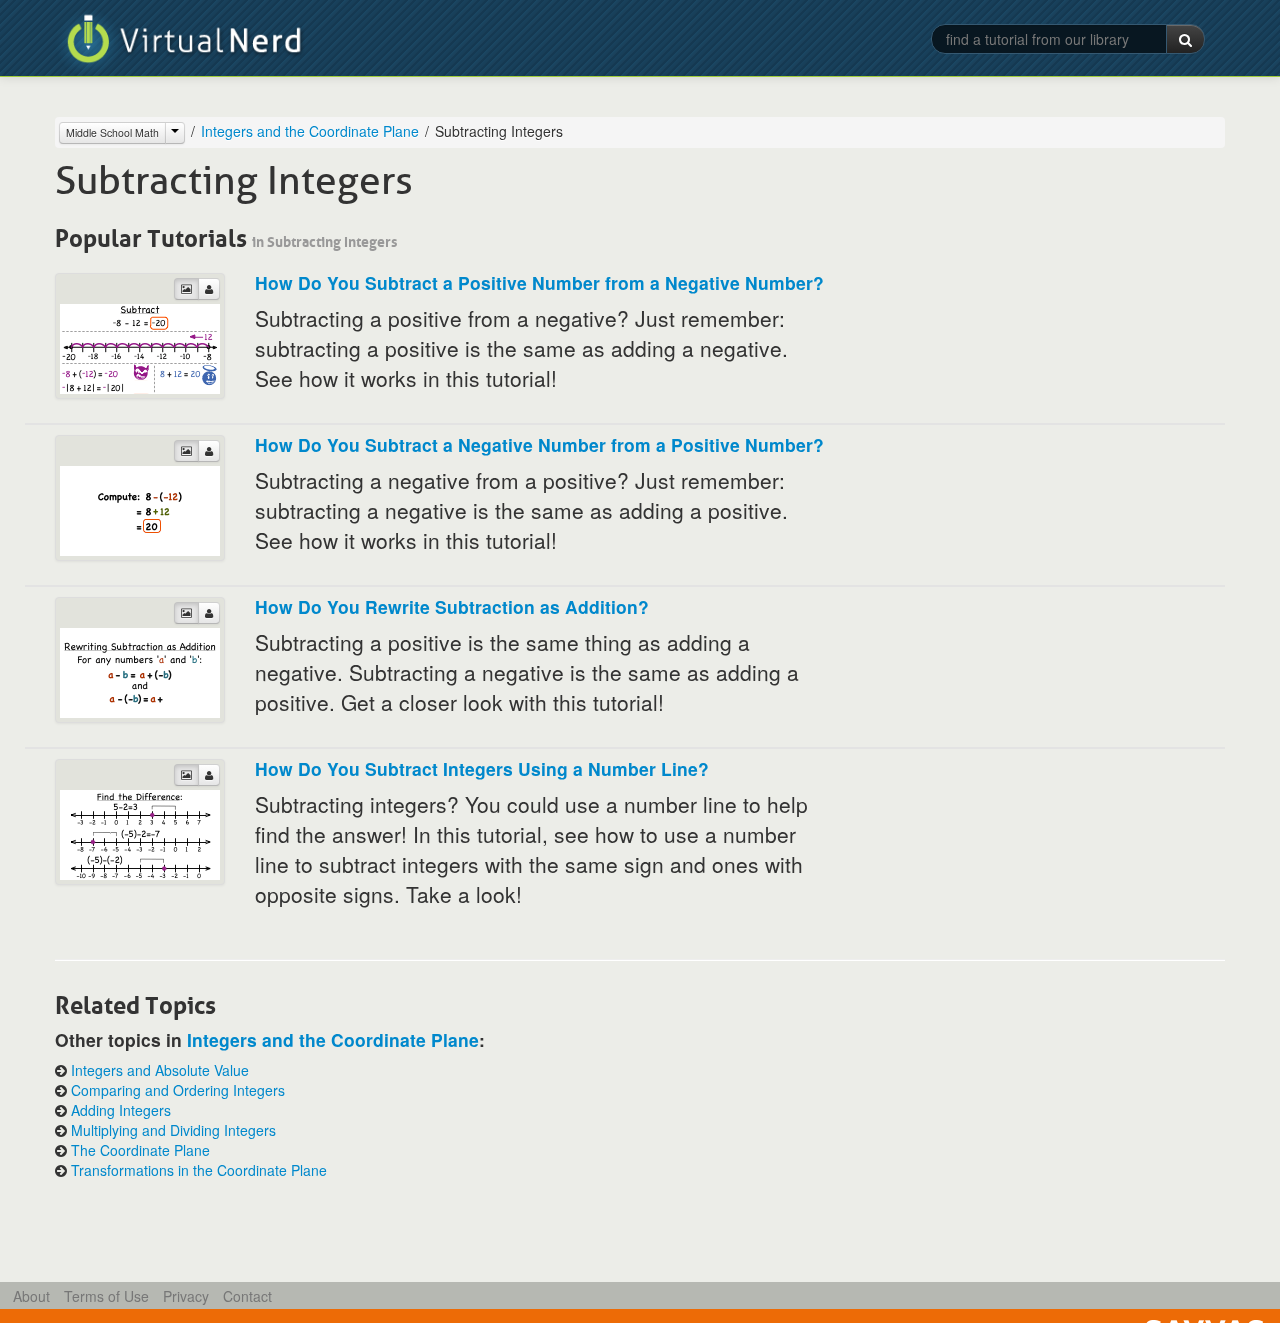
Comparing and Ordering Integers (178, 1090)
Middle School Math (112, 132)
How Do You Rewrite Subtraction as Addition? (452, 606)
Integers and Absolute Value (160, 1070)
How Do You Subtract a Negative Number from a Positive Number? (539, 444)
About (31, 1296)
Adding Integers (121, 1110)
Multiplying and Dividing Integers (173, 1130)
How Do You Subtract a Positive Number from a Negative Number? (539, 282)
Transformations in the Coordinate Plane (199, 1170)
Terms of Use (106, 1296)
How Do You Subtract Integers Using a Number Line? (482, 768)
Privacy (186, 1296)
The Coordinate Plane (140, 1150)
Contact (247, 1296)
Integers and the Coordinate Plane (310, 131)
